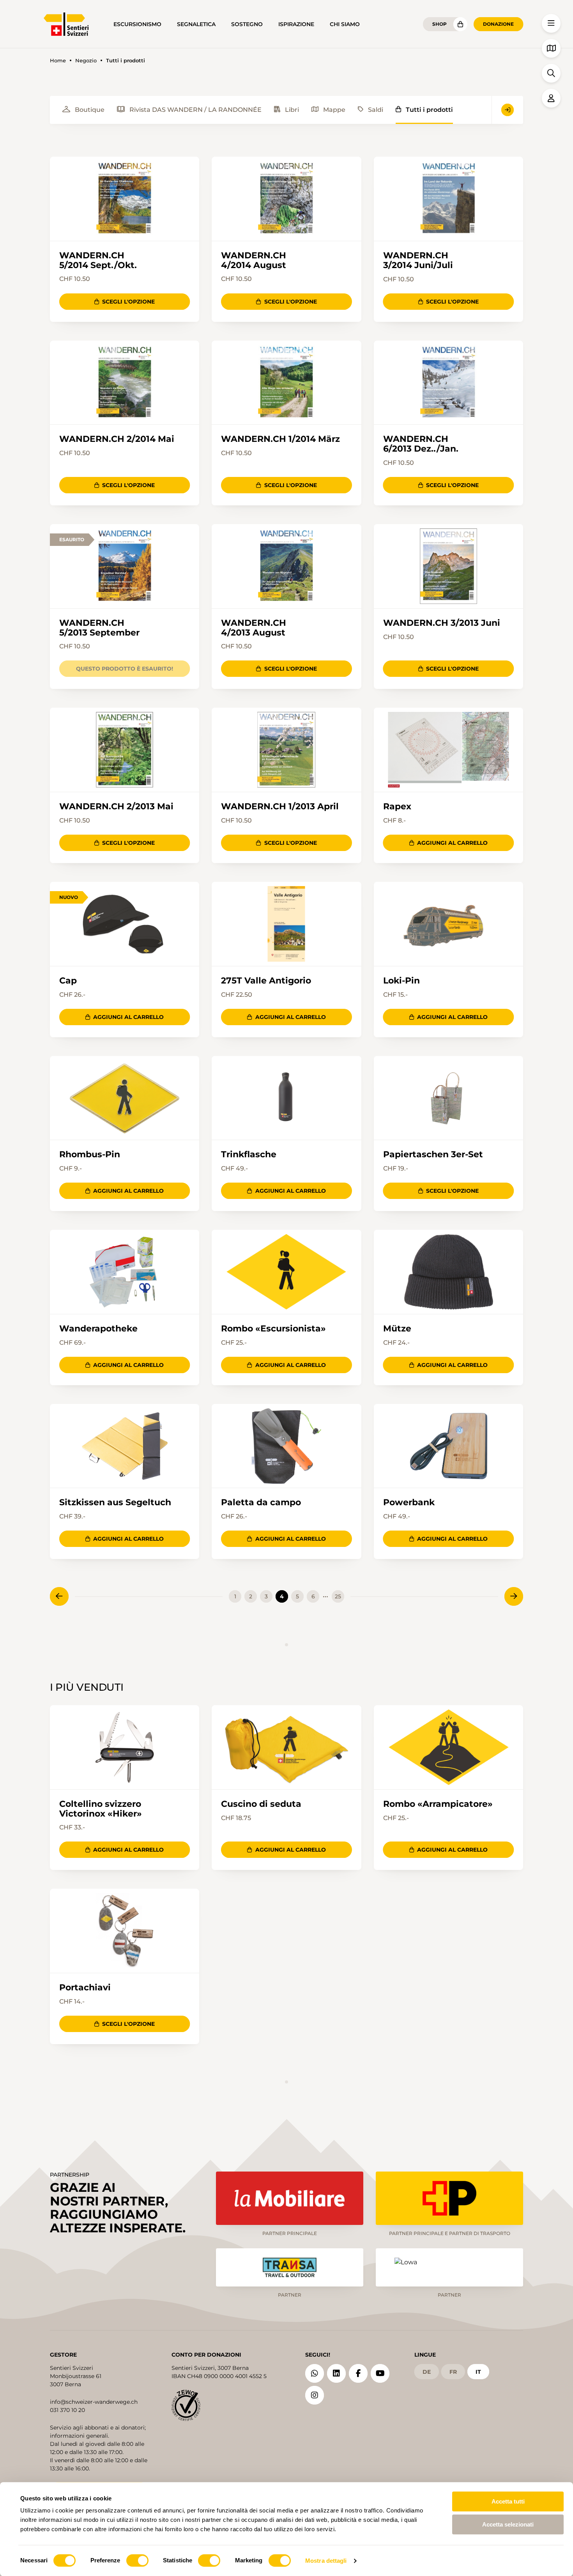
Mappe (334, 110)
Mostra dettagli (326, 2561)
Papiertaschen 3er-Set (433, 1154)
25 (338, 1596)
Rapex (397, 806)
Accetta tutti (508, 2501)
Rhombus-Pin (90, 1154)
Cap (68, 981)
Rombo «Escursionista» (273, 1329)
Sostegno (247, 24)
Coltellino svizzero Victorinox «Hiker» (101, 1809)
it (478, 2372)
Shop (439, 24)
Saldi (376, 110)
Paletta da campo (261, 1502)
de (427, 2372)
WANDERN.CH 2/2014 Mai (117, 439)
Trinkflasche (249, 1154)
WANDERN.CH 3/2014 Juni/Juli (418, 260)
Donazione (498, 24)
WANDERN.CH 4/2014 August (254, 260)
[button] (551, 23)
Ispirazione (296, 24)
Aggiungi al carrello (452, 843)
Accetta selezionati (508, 2524)
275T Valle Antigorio (266, 981)
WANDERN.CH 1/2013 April (280, 806)
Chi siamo (345, 24)
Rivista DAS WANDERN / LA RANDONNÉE (195, 110)
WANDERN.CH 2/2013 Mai (116, 806)
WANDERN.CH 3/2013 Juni (442, 623)
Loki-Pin (401, 981)
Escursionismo (137, 24)
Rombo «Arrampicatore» (438, 1804)
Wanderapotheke (98, 1329)
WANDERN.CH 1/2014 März (280, 439)
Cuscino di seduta (261, 1804)
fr (453, 2372)
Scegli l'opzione (128, 302)
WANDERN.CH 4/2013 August (254, 628)
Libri (292, 110)
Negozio (86, 61)
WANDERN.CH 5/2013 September (99, 628)
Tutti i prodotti (429, 110)
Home (58, 61)
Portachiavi (85, 1987)
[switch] (137, 2560)
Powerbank (409, 1502)
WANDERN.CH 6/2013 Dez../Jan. (421, 444)
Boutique (90, 110)
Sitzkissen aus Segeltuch (115, 1502)
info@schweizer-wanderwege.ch (94, 2402)
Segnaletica (196, 24)
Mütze (397, 1329)
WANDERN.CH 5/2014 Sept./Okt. (98, 260)
